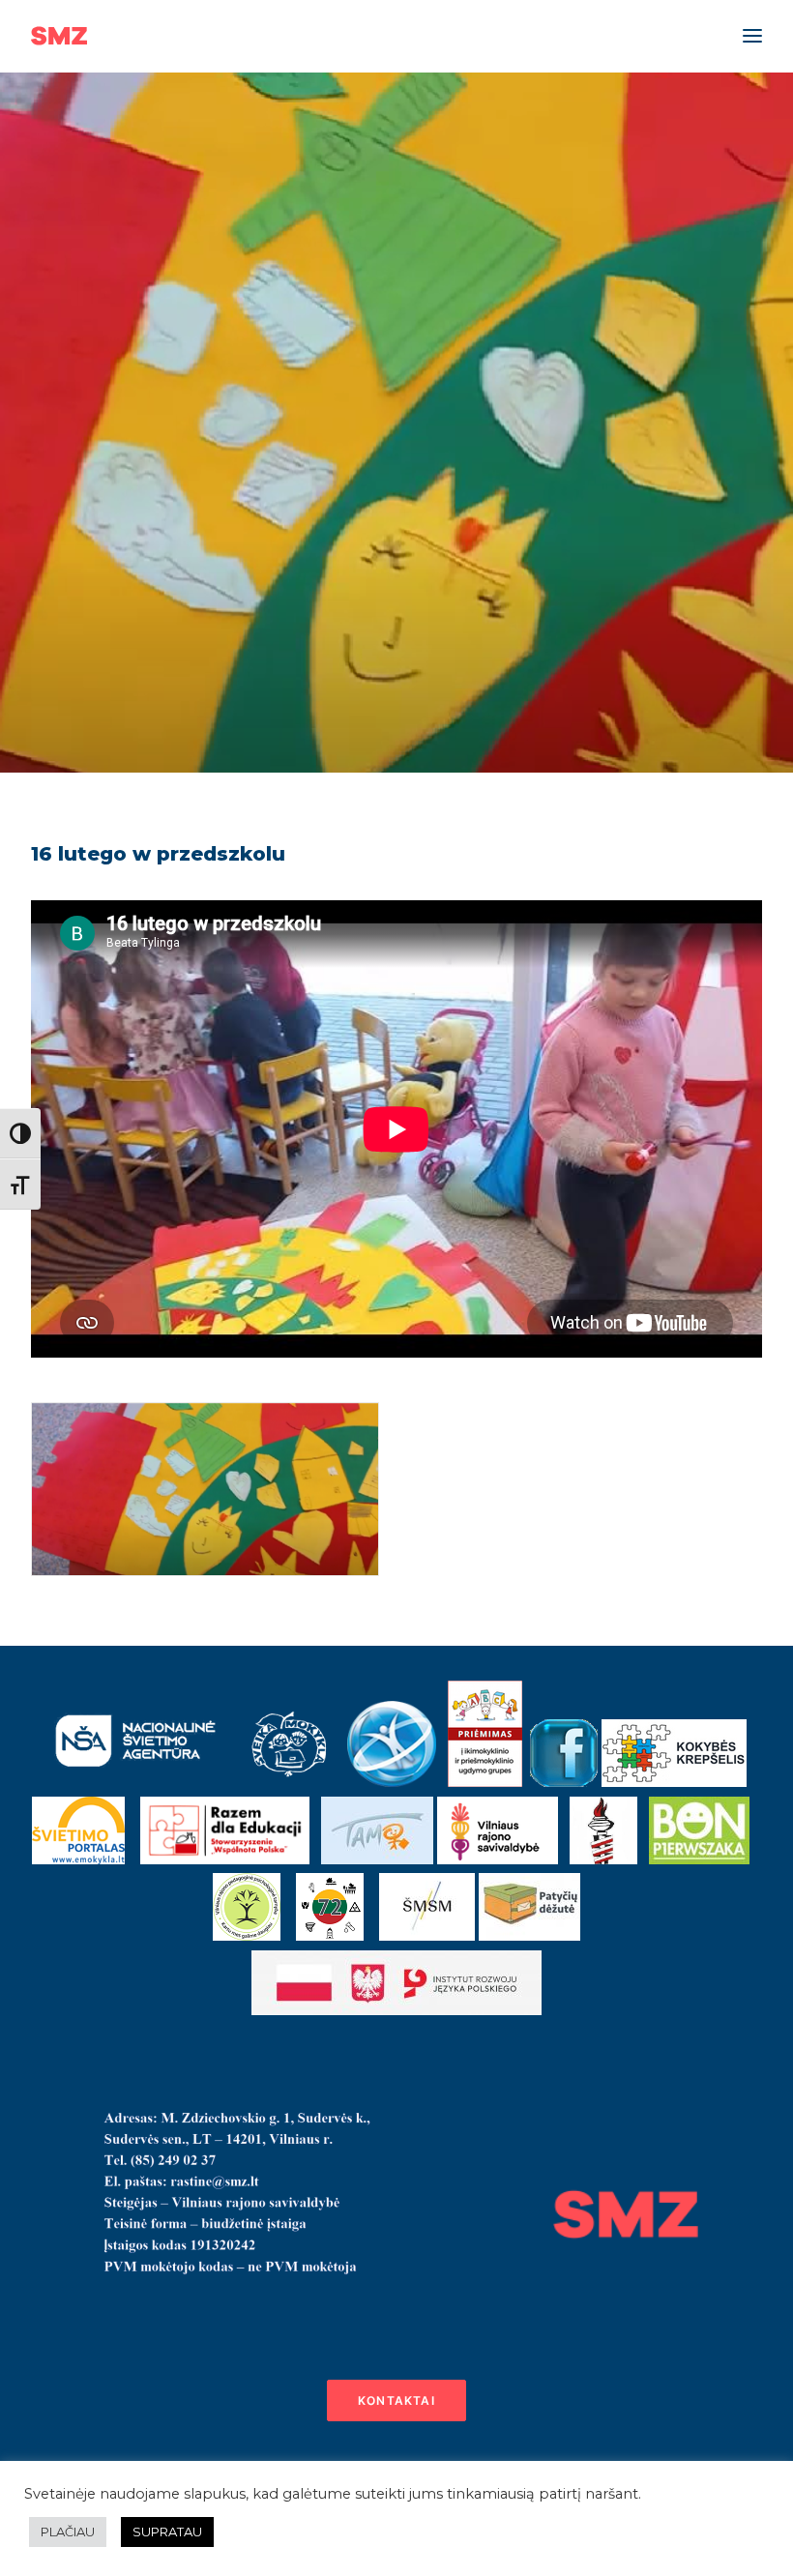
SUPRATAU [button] (167, 2532)
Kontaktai (396, 2400)
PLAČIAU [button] (68, 2532)
